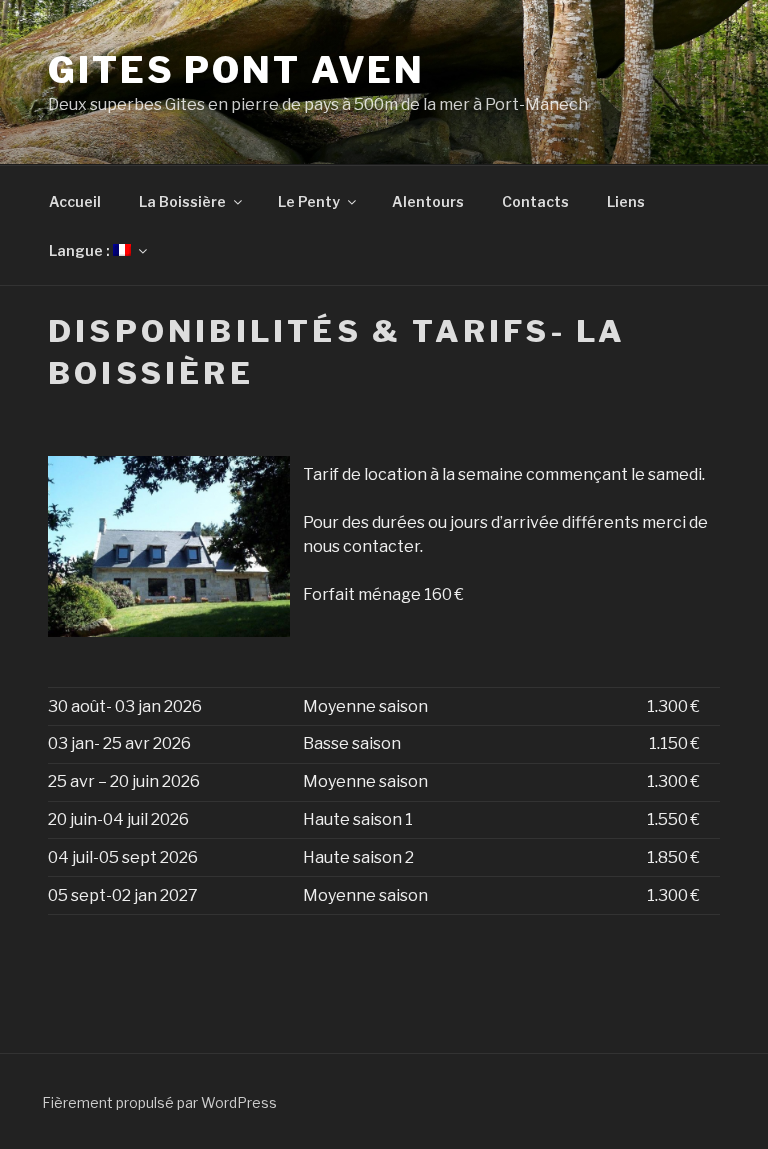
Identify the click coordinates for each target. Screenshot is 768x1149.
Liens (626, 201)
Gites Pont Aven (236, 70)
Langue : (81, 250)
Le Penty (309, 201)
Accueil (75, 201)
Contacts (535, 201)
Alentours (428, 201)
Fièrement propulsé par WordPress (159, 1102)
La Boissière (182, 201)
